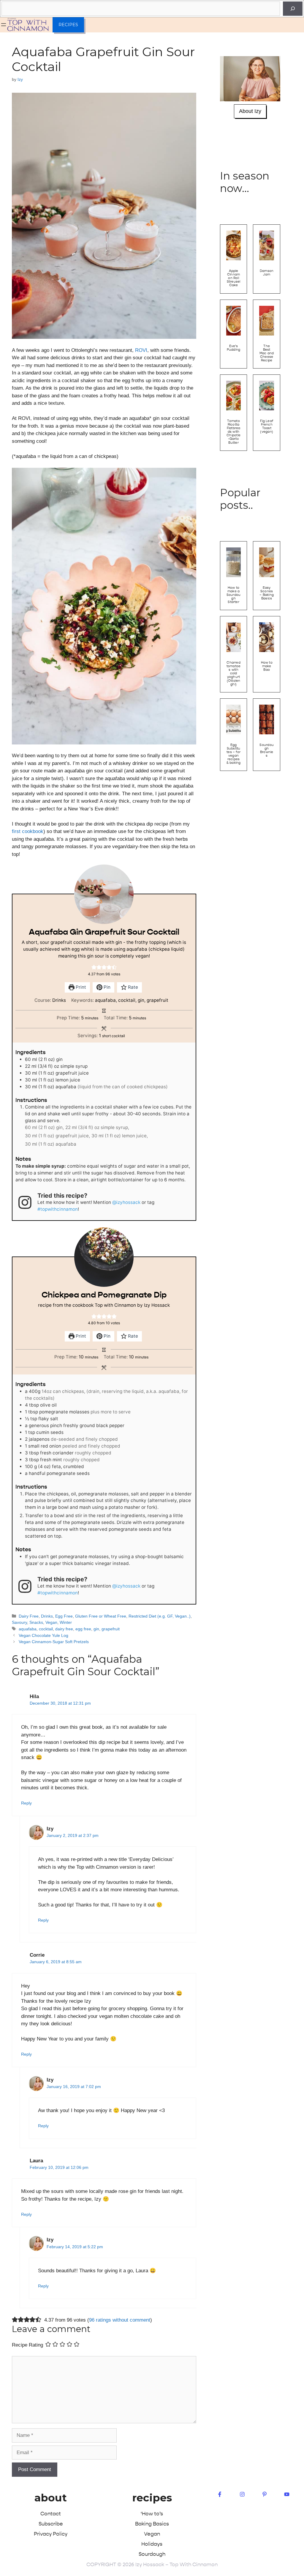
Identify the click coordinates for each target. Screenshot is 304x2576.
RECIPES (68, 25)
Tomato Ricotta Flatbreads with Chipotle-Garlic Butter (233, 432)
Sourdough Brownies (267, 750)
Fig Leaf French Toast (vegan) (267, 426)
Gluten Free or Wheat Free (101, 1616)
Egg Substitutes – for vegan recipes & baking (234, 754)
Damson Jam (267, 273)
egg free (83, 1629)
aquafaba (28, 1629)
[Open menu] (4, 25)
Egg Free (64, 1616)
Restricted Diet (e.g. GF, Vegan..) (160, 1616)
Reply (26, 1803)
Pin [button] (106, 987)
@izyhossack (126, 1202)
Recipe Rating (27, 2345)
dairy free (64, 1629)
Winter (66, 1622)
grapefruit (111, 1629)
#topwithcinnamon (58, 1209)
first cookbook (28, 831)
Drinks (47, 1616)
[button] (94, 967)
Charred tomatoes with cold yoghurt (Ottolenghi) (234, 673)
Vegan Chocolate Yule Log (43, 1635)
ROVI (141, 350)
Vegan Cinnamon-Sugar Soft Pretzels (54, 1642)
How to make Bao (267, 666)
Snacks (36, 1622)
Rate (132, 987)
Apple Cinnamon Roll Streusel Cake (234, 278)
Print (80, 987)
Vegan (51, 1622)
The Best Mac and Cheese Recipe (267, 353)
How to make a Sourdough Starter (234, 595)
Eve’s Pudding (234, 348)
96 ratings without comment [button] (120, 2320)
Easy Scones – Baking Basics (267, 593)
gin (96, 1629)
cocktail (46, 1629)
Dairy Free (29, 1616)
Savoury (19, 1622)
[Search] (293, 9)
